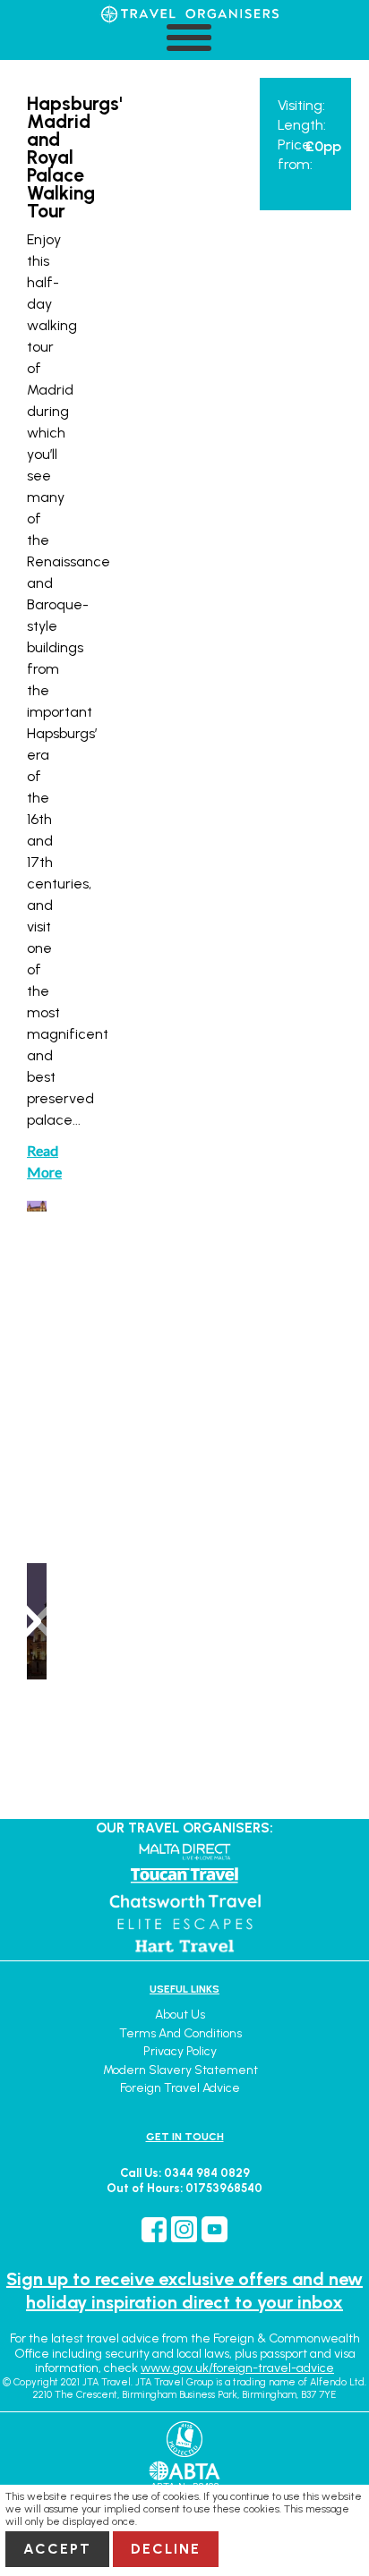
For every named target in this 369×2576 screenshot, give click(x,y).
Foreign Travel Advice (180, 2088)
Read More (37, 1161)
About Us (180, 2015)
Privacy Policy (180, 2051)
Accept (57, 2549)
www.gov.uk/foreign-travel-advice (237, 2368)
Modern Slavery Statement (180, 2070)
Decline (166, 2549)
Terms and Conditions (180, 2033)
